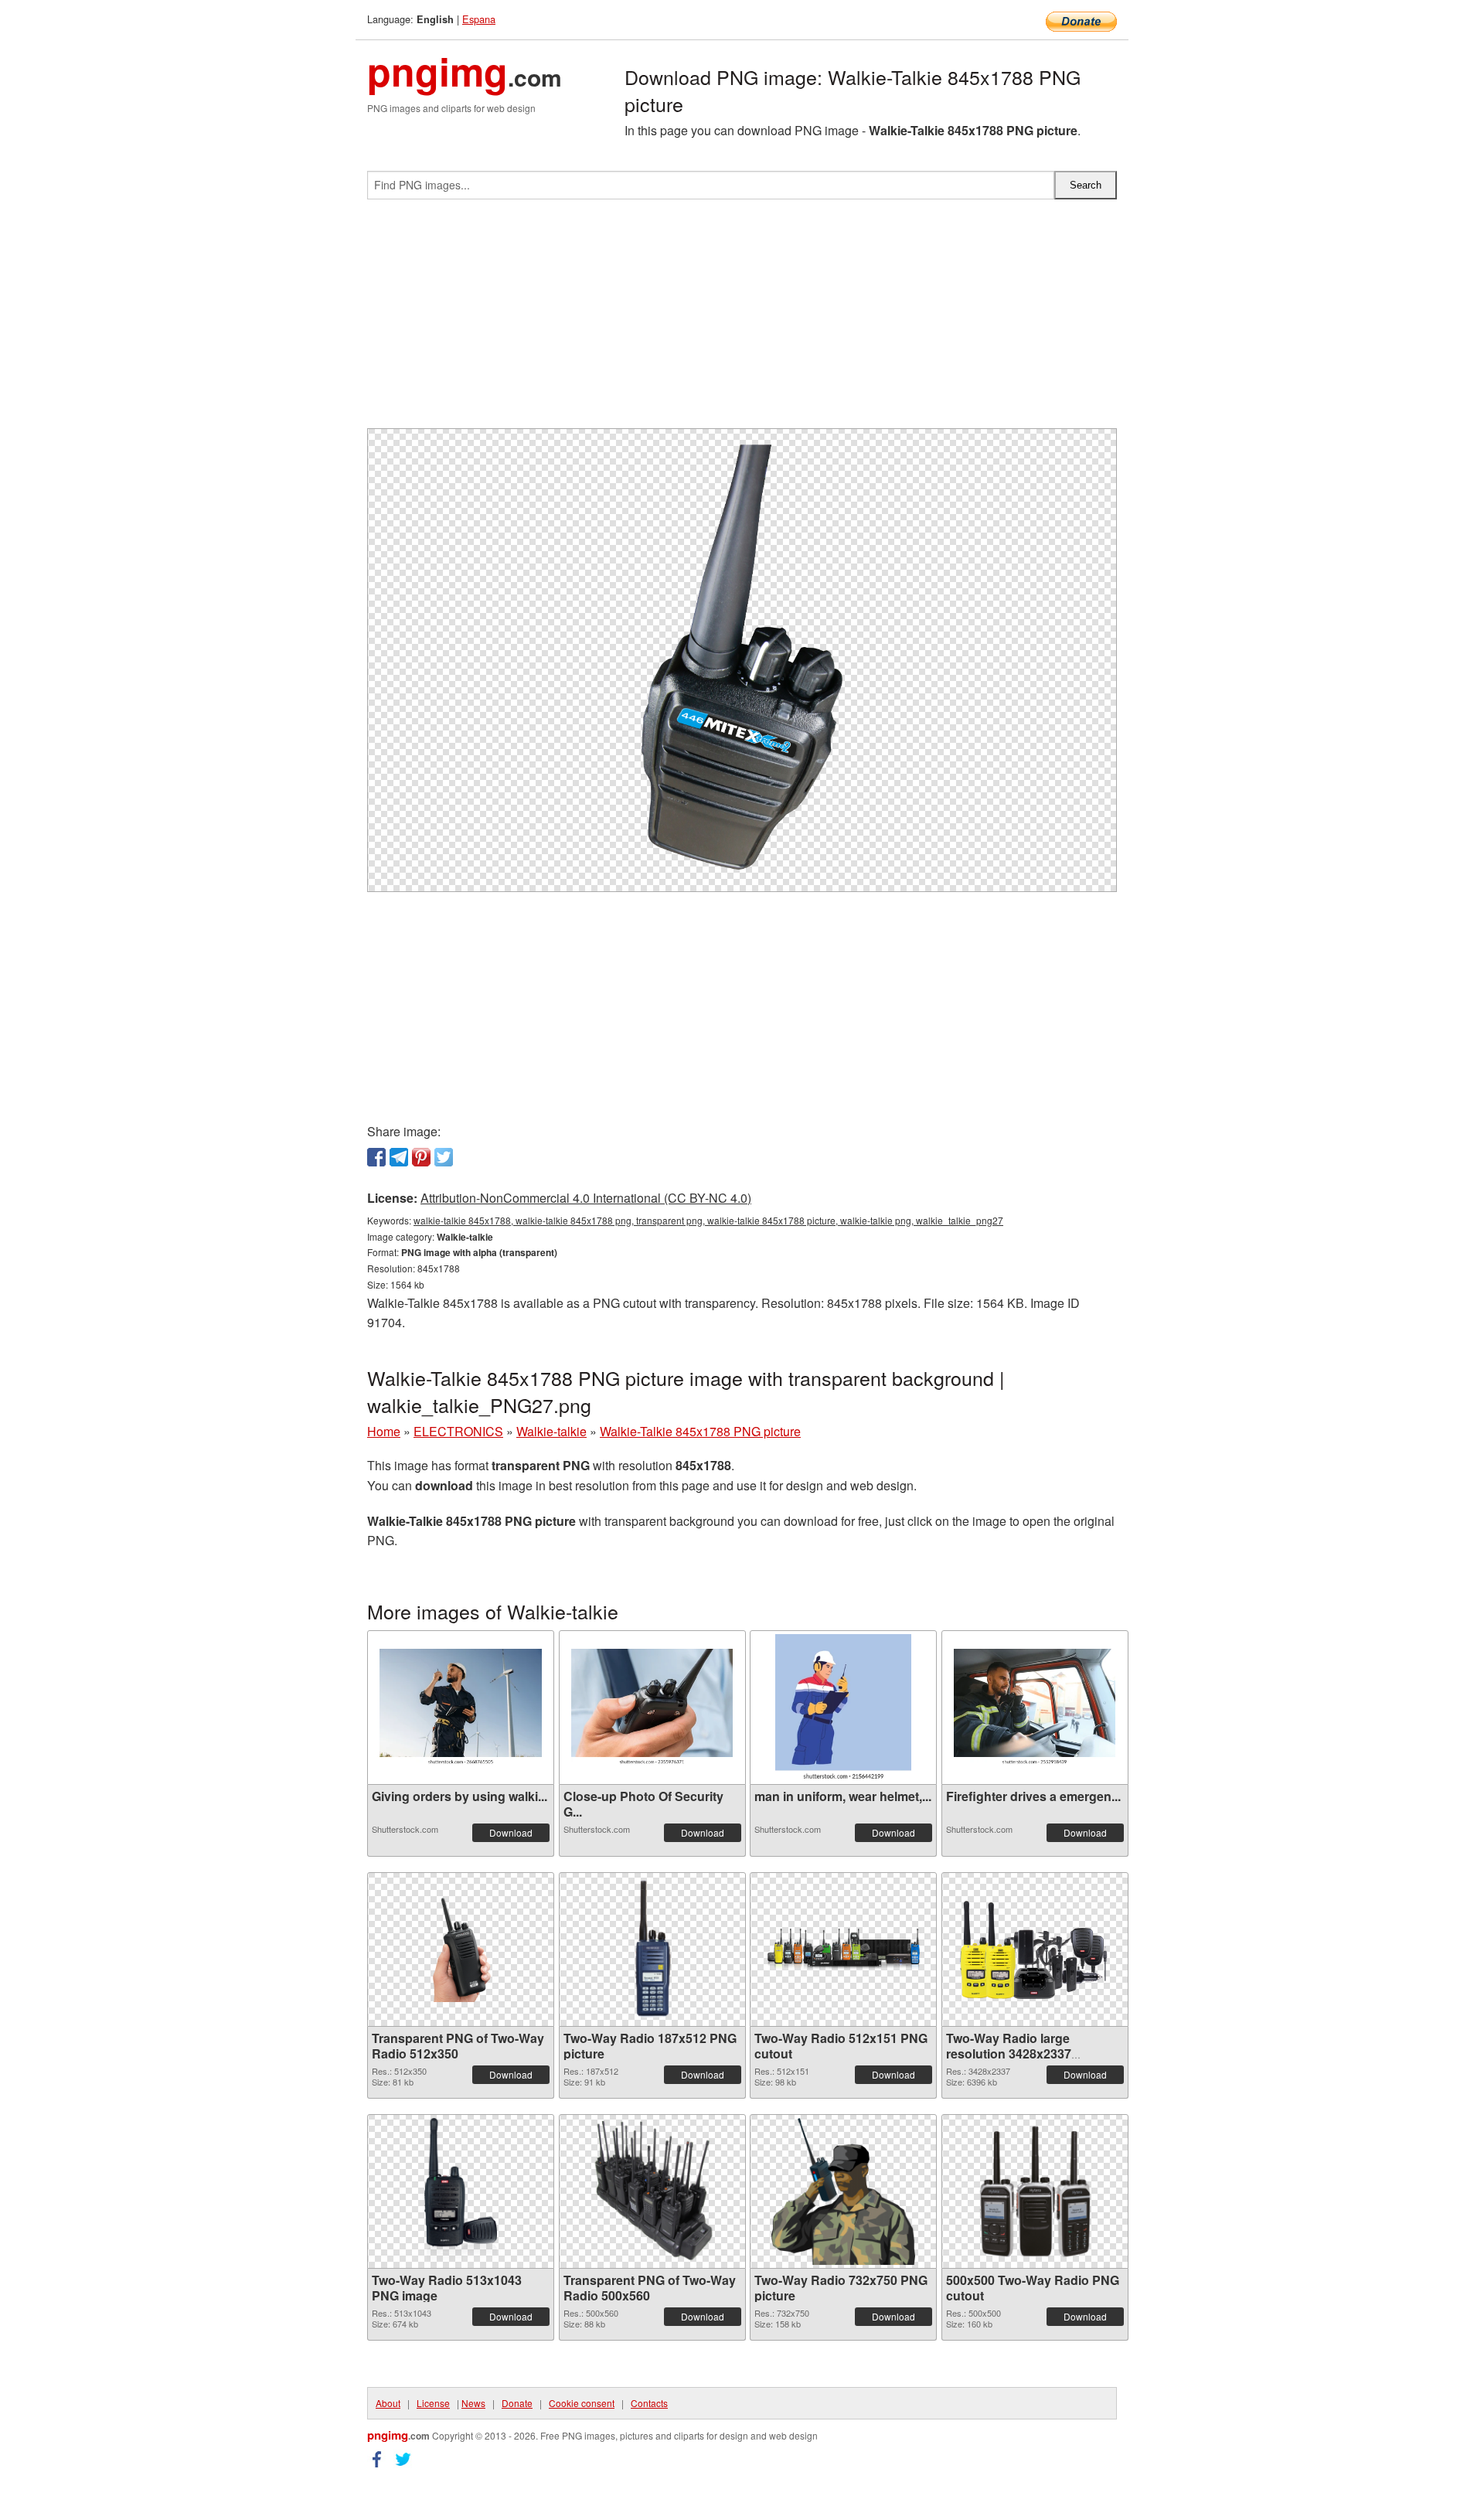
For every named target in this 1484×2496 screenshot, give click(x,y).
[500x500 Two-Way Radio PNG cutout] (1035, 2191)
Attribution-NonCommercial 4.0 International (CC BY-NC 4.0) (586, 1198)
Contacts (649, 2403)
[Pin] (421, 1157)
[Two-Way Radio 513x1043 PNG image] (460, 2191)
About (388, 2403)
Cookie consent (582, 2403)
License (433, 2403)
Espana (479, 19)
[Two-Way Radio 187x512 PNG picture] (652, 1949)
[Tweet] (444, 1157)
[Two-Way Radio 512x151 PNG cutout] (843, 1949)
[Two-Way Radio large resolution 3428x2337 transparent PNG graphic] (1035, 1949)
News (473, 2403)
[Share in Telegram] (399, 1157)
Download (511, 1832)
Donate (517, 2403)
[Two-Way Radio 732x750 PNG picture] (843, 2191)
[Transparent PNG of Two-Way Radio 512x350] (461, 1949)
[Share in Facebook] (376, 1157)
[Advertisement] (742, 320)
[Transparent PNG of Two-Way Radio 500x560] (652, 2191)
